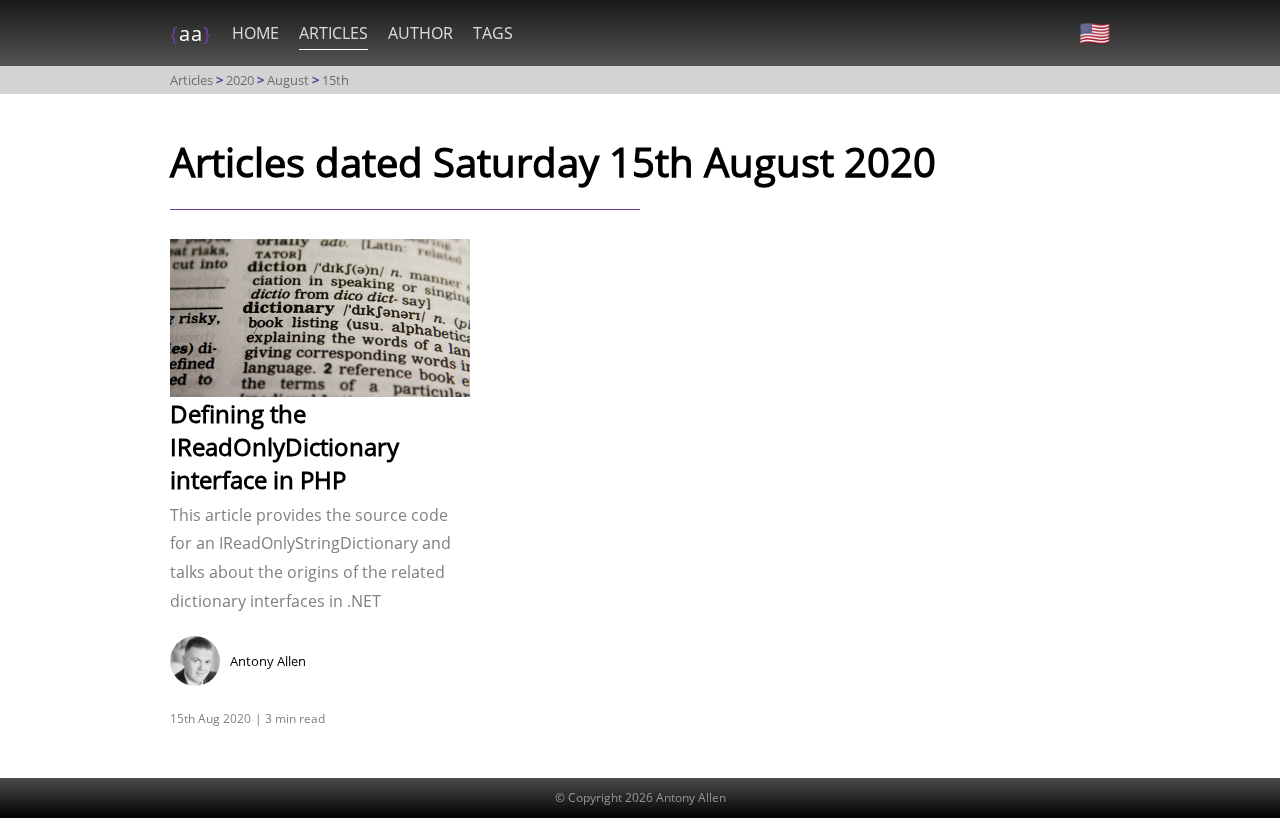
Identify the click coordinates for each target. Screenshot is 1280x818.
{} (191, 33)
